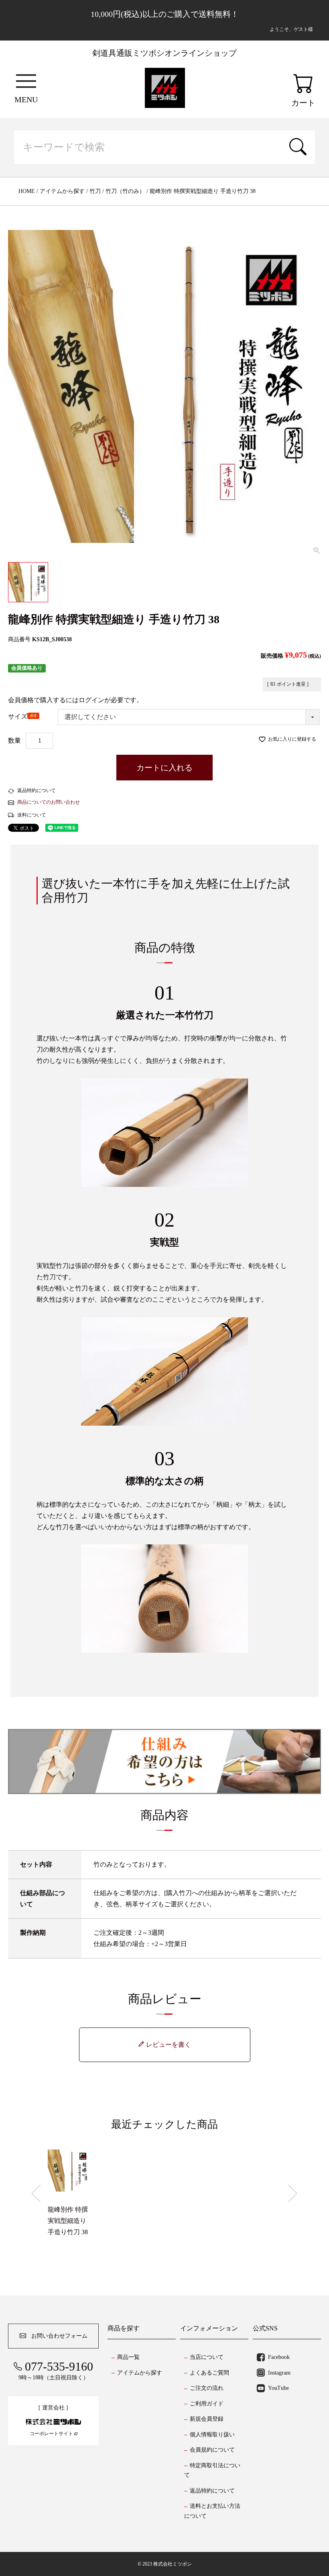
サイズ (23, 718)
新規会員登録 (207, 2419)
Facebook (279, 2357)
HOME (27, 191)
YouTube (278, 2388)
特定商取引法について (212, 2470)
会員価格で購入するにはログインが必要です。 (75, 700)
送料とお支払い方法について (212, 2511)
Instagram (279, 2373)
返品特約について (37, 790)
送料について (32, 815)
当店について (207, 2357)
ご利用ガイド (207, 2404)
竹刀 (95, 191)
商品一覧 (128, 2357)
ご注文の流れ (207, 2388)
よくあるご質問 (209, 2373)
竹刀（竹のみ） (125, 191)
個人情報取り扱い (212, 2435)
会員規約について (212, 2450)
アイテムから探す (62, 191)
